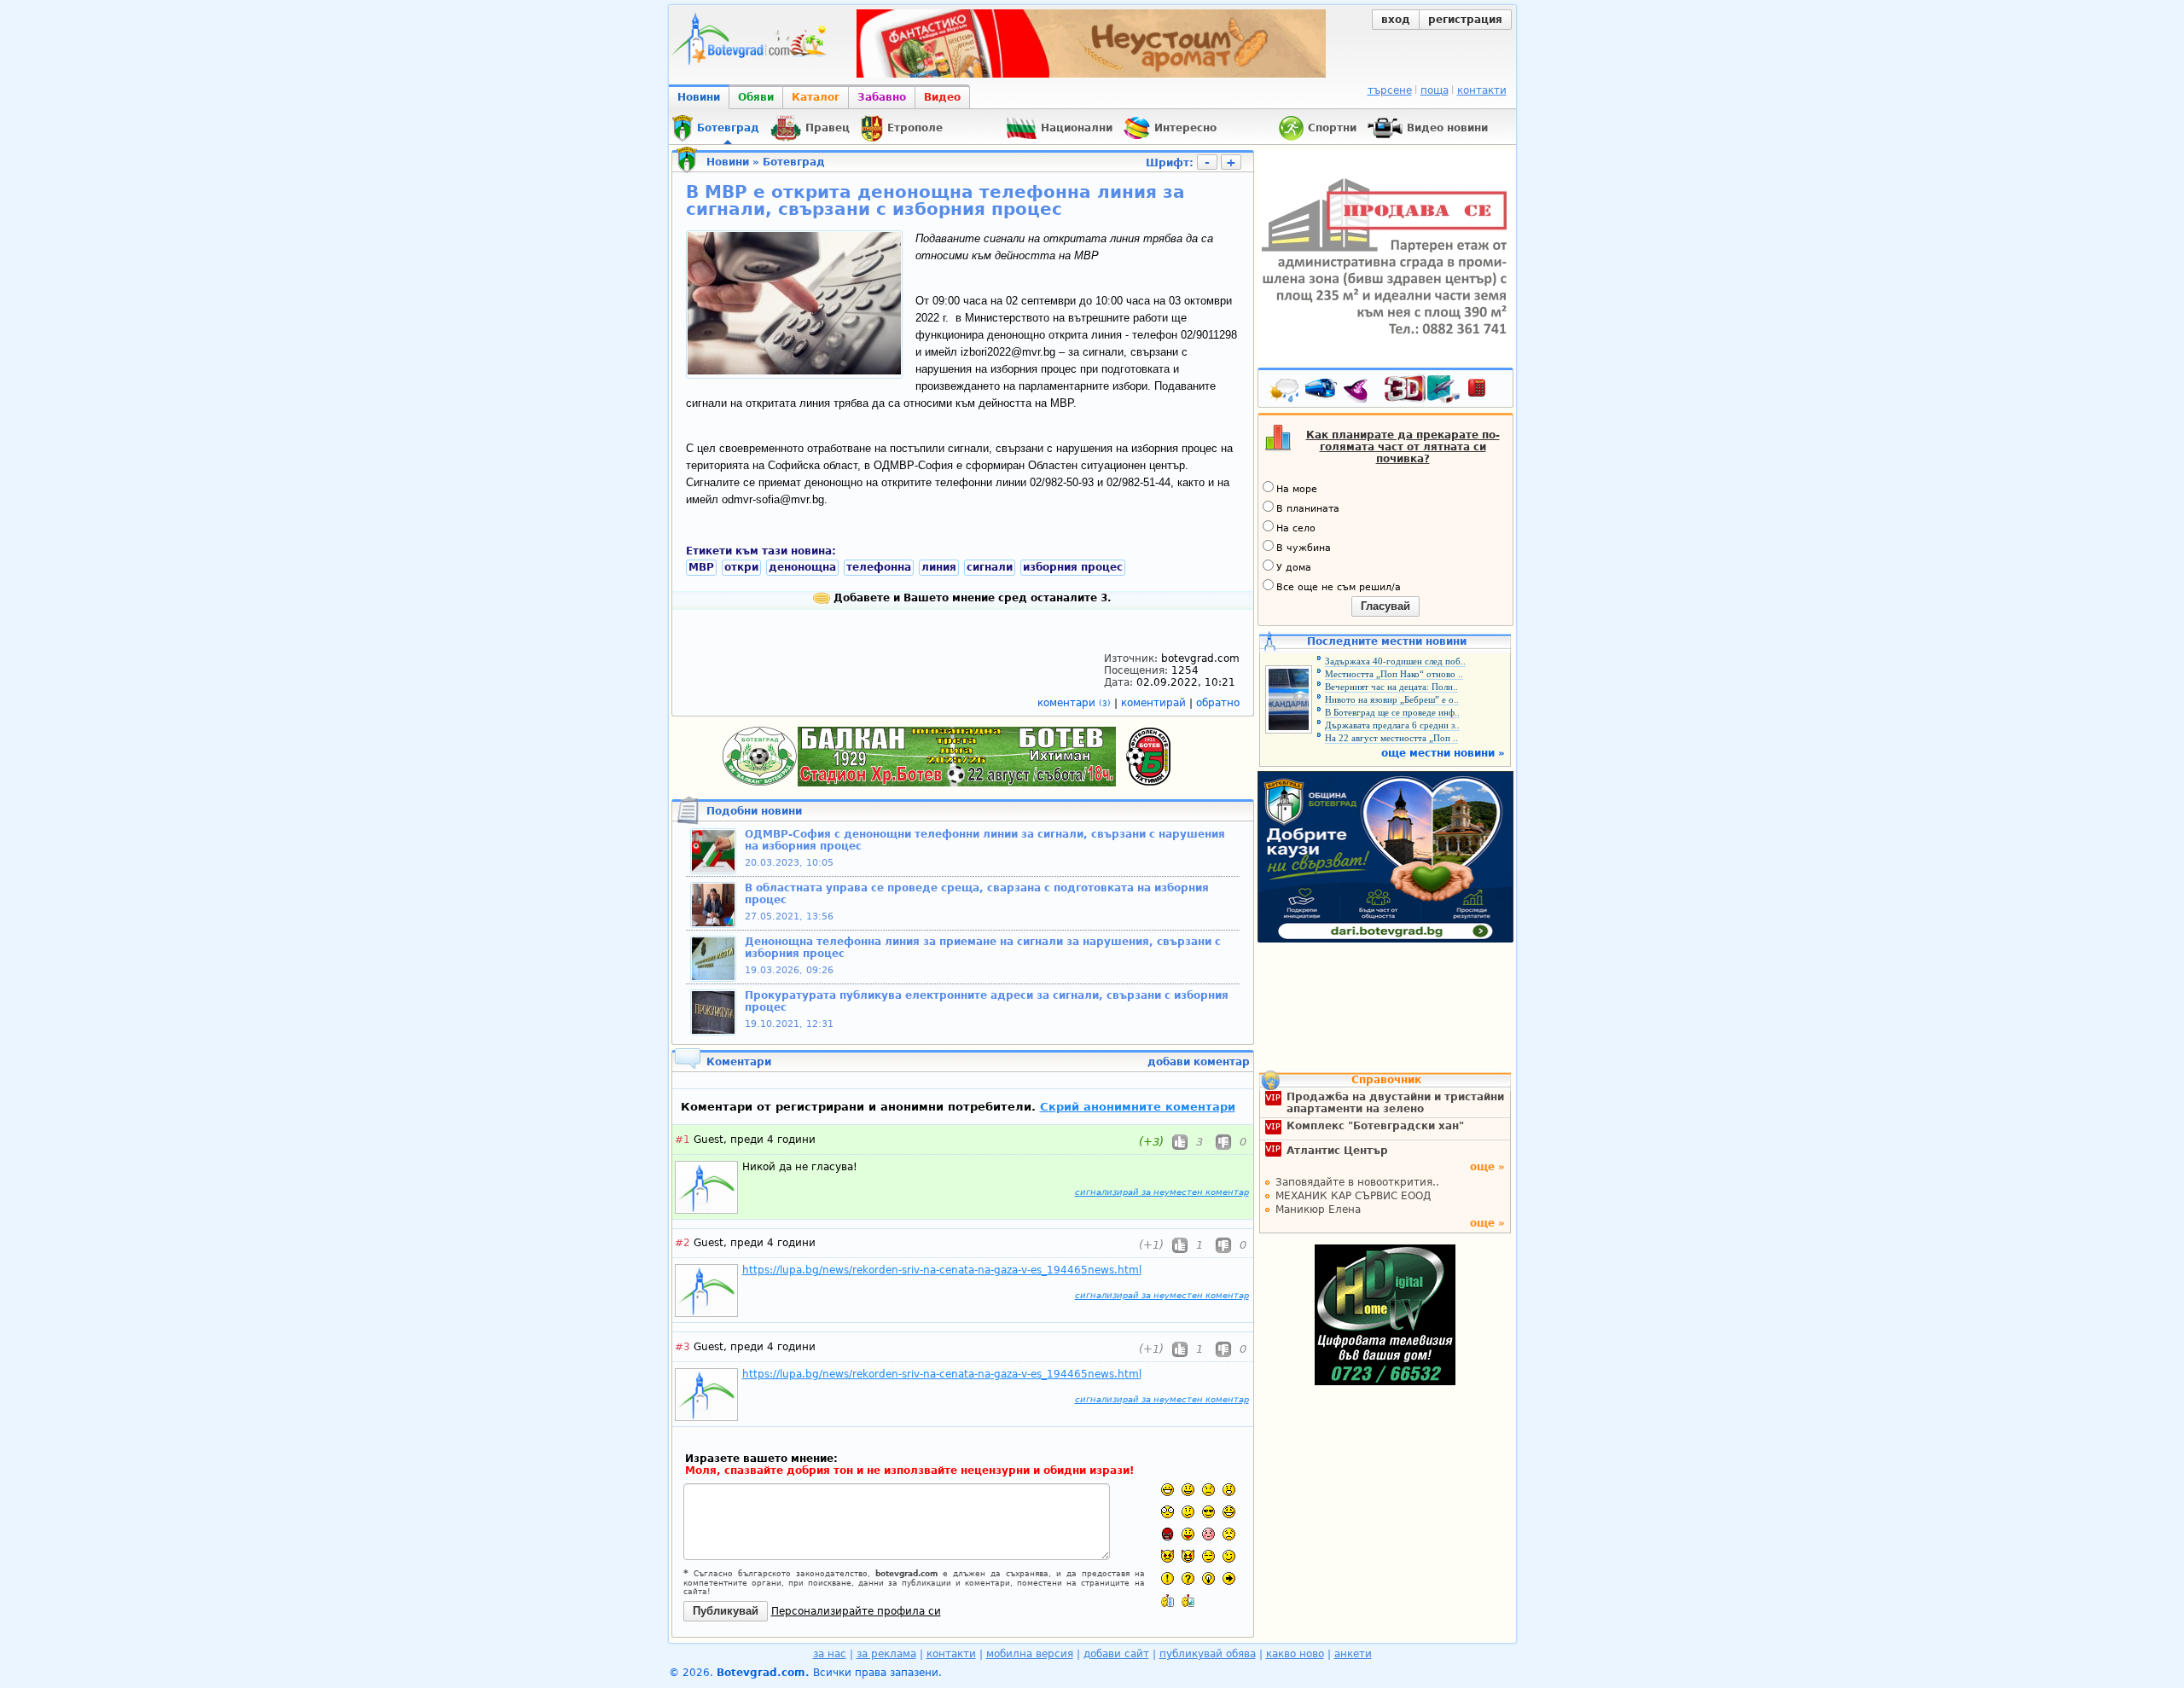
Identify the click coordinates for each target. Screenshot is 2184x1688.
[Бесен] (1168, 1534)
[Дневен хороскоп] (1360, 392)
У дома (1294, 568)
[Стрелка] (1229, 1578)
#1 (682, 1140)
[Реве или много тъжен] (1229, 1534)
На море (1297, 489)
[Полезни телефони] (1485, 392)
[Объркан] (1188, 1512)
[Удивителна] (1168, 1578)
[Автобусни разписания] (1322, 392)
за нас (830, 1654)
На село (1296, 528)
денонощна (802, 567)
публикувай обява (1208, 1654)
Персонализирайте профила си (856, 1611)
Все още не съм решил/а (1339, 587)
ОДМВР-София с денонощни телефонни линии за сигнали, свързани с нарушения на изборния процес (985, 840)
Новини (699, 97)
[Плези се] (1188, 1534)
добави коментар (1199, 1062)
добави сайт (1116, 1654)
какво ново (1295, 1654)
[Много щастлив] (1168, 1490)
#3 (682, 1347)
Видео (942, 97)
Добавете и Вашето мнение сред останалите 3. (971, 598)
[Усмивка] (1188, 1490)
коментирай (1155, 703)
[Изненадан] (1229, 1490)
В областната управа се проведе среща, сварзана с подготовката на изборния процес (977, 894)
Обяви (756, 97)
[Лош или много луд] (1168, 1556)
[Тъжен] (1208, 1490)
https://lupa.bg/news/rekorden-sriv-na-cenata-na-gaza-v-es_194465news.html (942, 1270)
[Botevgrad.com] (1168, 1601)
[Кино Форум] (1423, 389)
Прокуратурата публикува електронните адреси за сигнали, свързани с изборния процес (987, 1001)
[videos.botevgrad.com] (1188, 1601)
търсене (1390, 90)
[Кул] (1208, 1512)
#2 (682, 1243)
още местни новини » (1443, 753)
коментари (1074, 703)
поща (1435, 90)
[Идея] (1208, 1578)
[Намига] (1229, 1556)
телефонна (879, 567)
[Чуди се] (1208, 1556)
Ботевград (794, 162)
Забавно (882, 97)
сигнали (990, 567)
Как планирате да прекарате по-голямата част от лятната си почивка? (1403, 447)
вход (1396, 20)
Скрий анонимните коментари (1138, 1107)
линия (939, 567)
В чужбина (1304, 548)
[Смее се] (1229, 1512)
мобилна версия (1030, 1654)
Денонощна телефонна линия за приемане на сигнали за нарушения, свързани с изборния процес (983, 948)
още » (1487, 1167)
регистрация (1465, 20)
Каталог (816, 97)
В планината (1308, 509)
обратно (1218, 703)
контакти (1482, 90)
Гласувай (1385, 606)
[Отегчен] (1208, 1534)
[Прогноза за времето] (1285, 392)
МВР (701, 567)
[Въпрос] (1188, 1578)
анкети (1353, 1654)
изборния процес (1073, 567)
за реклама (886, 1654)
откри (741, 567)
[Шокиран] (1168, 1512)
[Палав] (1188, 1556)
